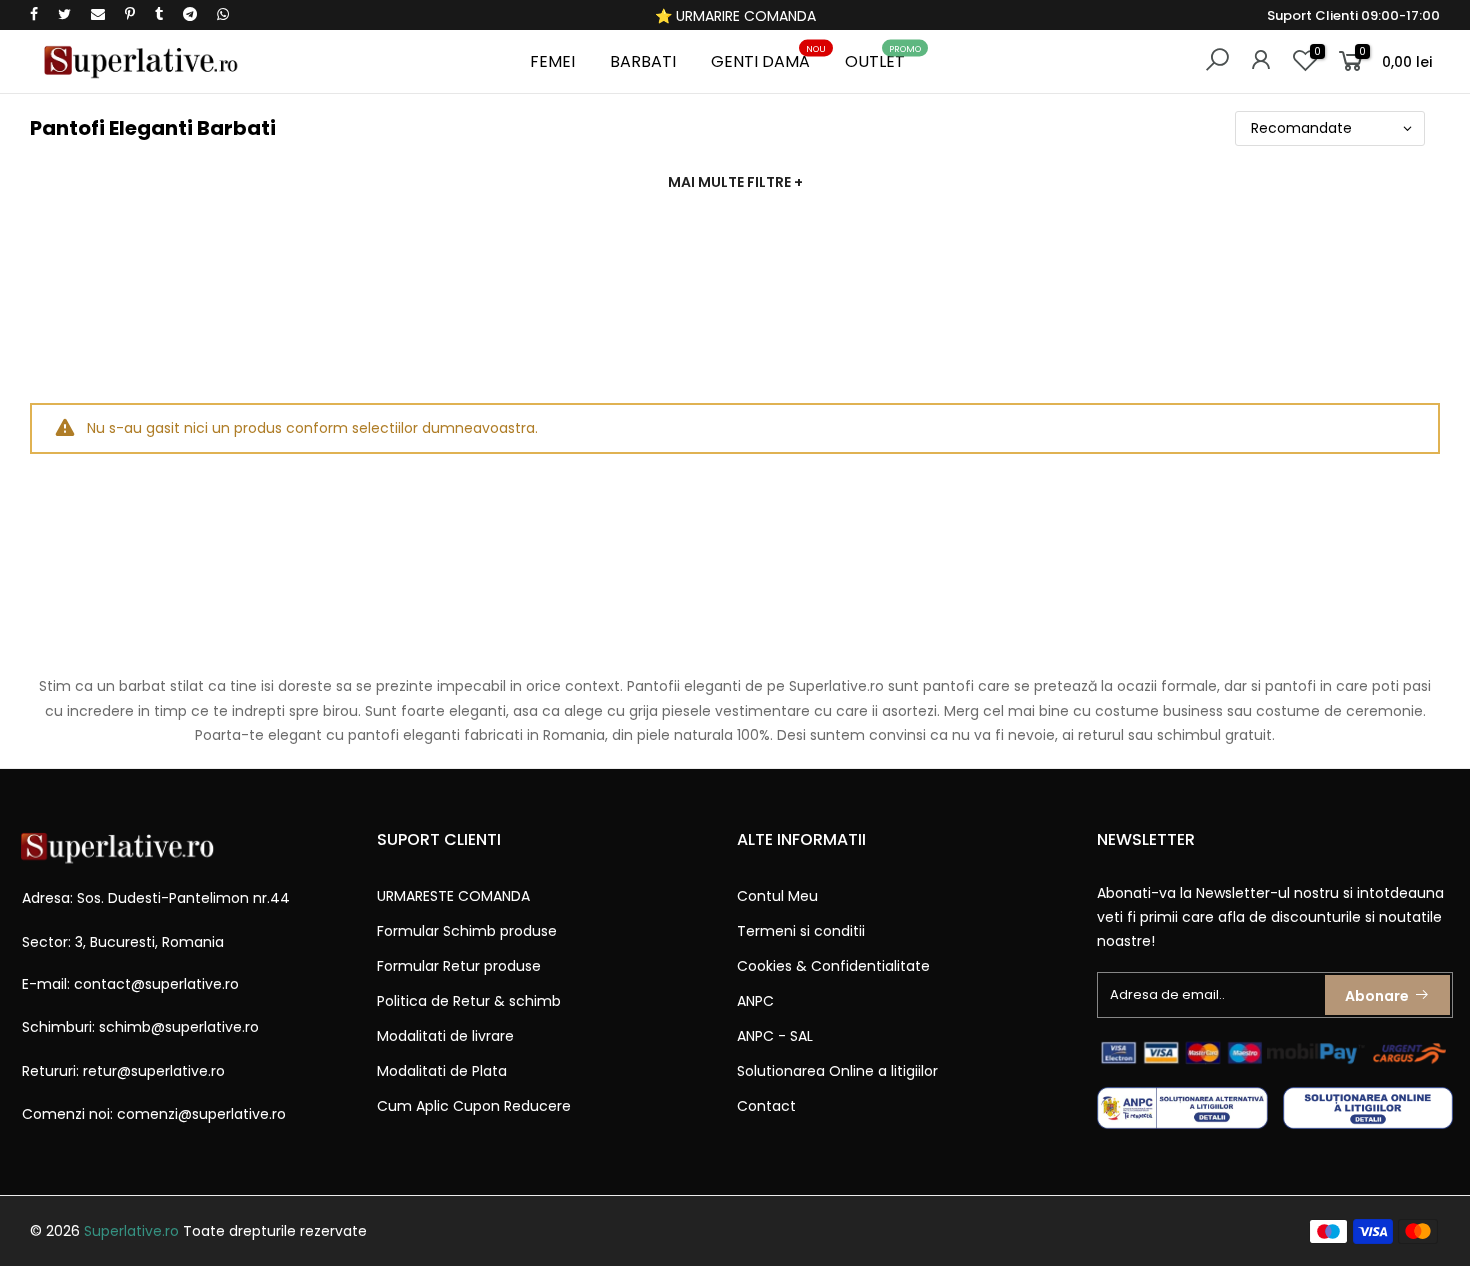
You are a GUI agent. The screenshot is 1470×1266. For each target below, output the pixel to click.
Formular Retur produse (459, 966)
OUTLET (883, 58)
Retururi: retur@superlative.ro (123, 1071)
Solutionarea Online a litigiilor (837, 1071)
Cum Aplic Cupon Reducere (474, 1106)
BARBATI (643, 61)
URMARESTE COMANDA (453, 896)
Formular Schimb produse (467, 931)
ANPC (755, 1001)
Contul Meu (777, 896)
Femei (552, 61)
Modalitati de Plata (442, 1071)
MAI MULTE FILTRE (735, 182)
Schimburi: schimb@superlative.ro (140, 1027)
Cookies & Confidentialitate (833, 966)
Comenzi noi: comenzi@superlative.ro (154, 1114)
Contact (766, 1106)
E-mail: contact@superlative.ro (130, 984)
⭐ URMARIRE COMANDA (735, 16)
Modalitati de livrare (445, 1036)
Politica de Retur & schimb (469, 1001)
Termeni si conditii (801, 931)
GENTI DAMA (768, 58)
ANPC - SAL (775, 1036)
